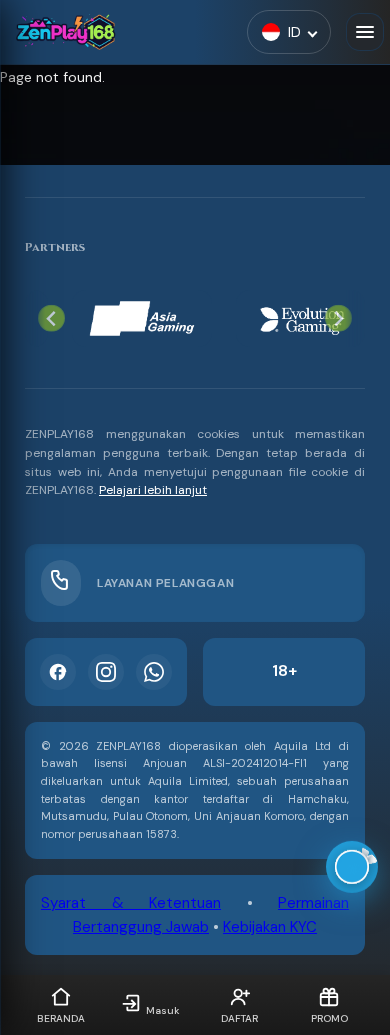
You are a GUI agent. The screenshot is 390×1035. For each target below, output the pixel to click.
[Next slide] (338, 318)
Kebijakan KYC (270, 927)
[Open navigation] (365, 32)
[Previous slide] (51, 318)
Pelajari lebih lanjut (153, 490)
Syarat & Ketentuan (131, 903)
